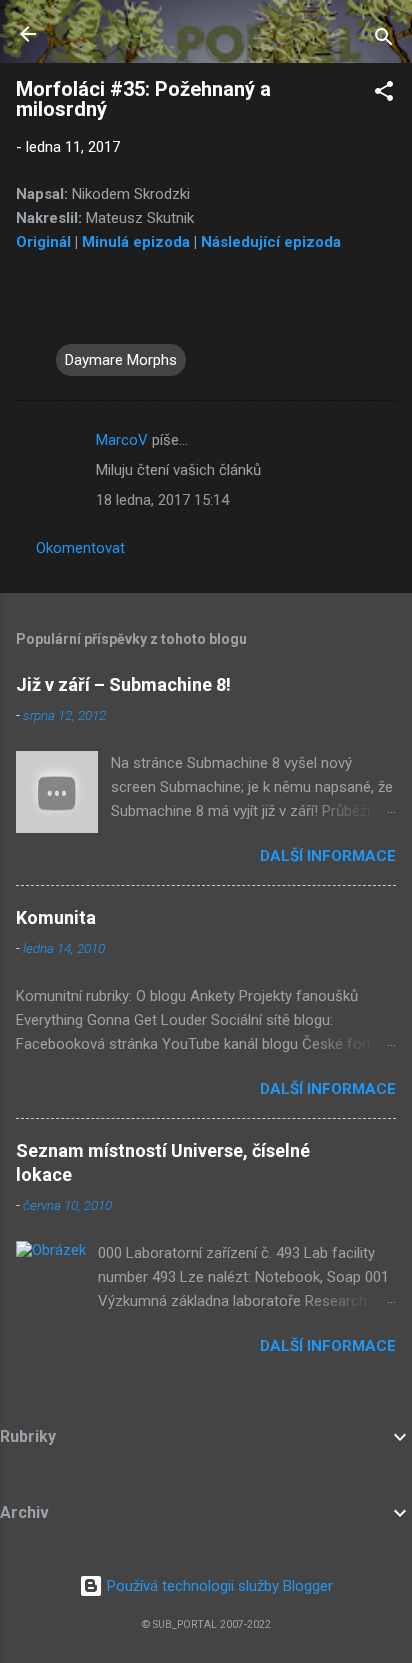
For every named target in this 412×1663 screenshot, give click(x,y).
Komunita (56, 917)
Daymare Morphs (121, 360)
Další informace (328, 856)
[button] (384, 94)
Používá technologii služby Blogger (218, 1586)
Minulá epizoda (136, 242)
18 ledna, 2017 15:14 (162, 500)
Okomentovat (80, 548)
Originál (43, 242)
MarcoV (122, 440)
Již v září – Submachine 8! (123, 684)
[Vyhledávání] (384, 40)
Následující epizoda (271, 242)
